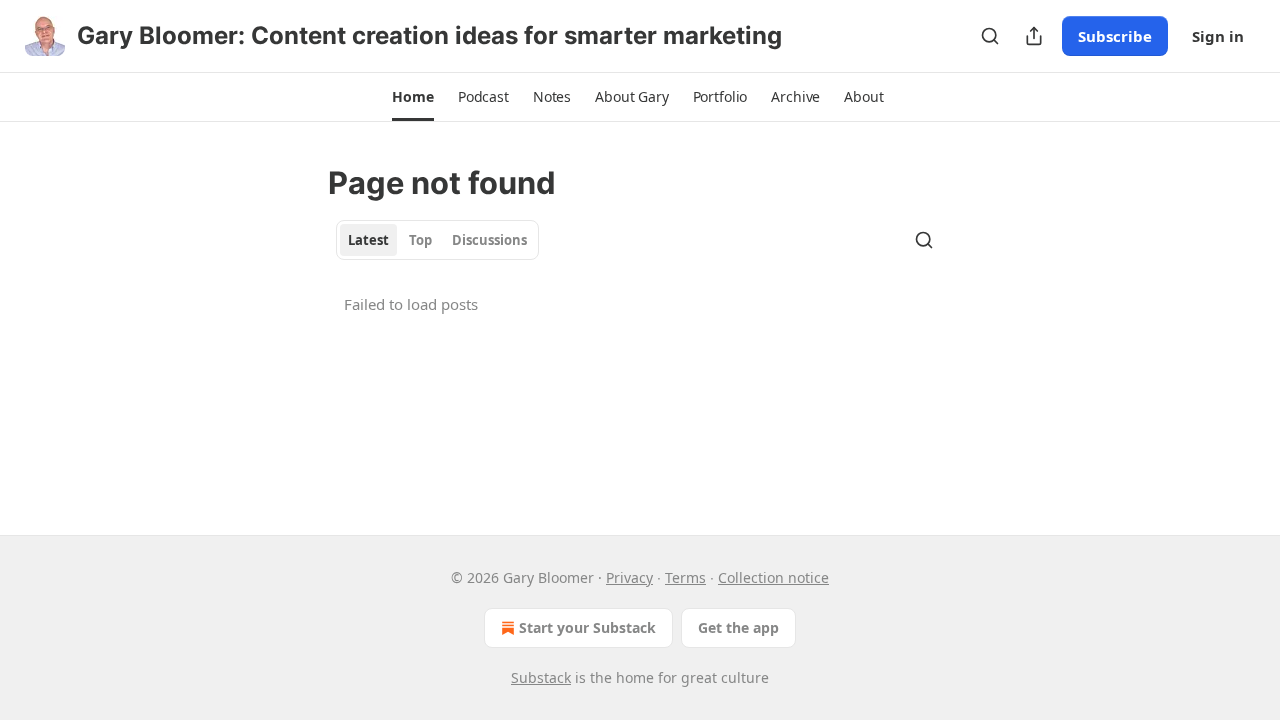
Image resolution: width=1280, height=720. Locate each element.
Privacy (629, 577)
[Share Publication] (1034, 36)
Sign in (1218, 36)
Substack (541, 677)
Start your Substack (587, 627)
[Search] (990, 36)
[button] (412, 97)
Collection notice (773, 577)
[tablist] (437, 240)
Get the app (738, 627)
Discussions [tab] (489, 240)
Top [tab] (420, 240)
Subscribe (1115, 36)
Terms (685, 577)
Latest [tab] (368, 240)
